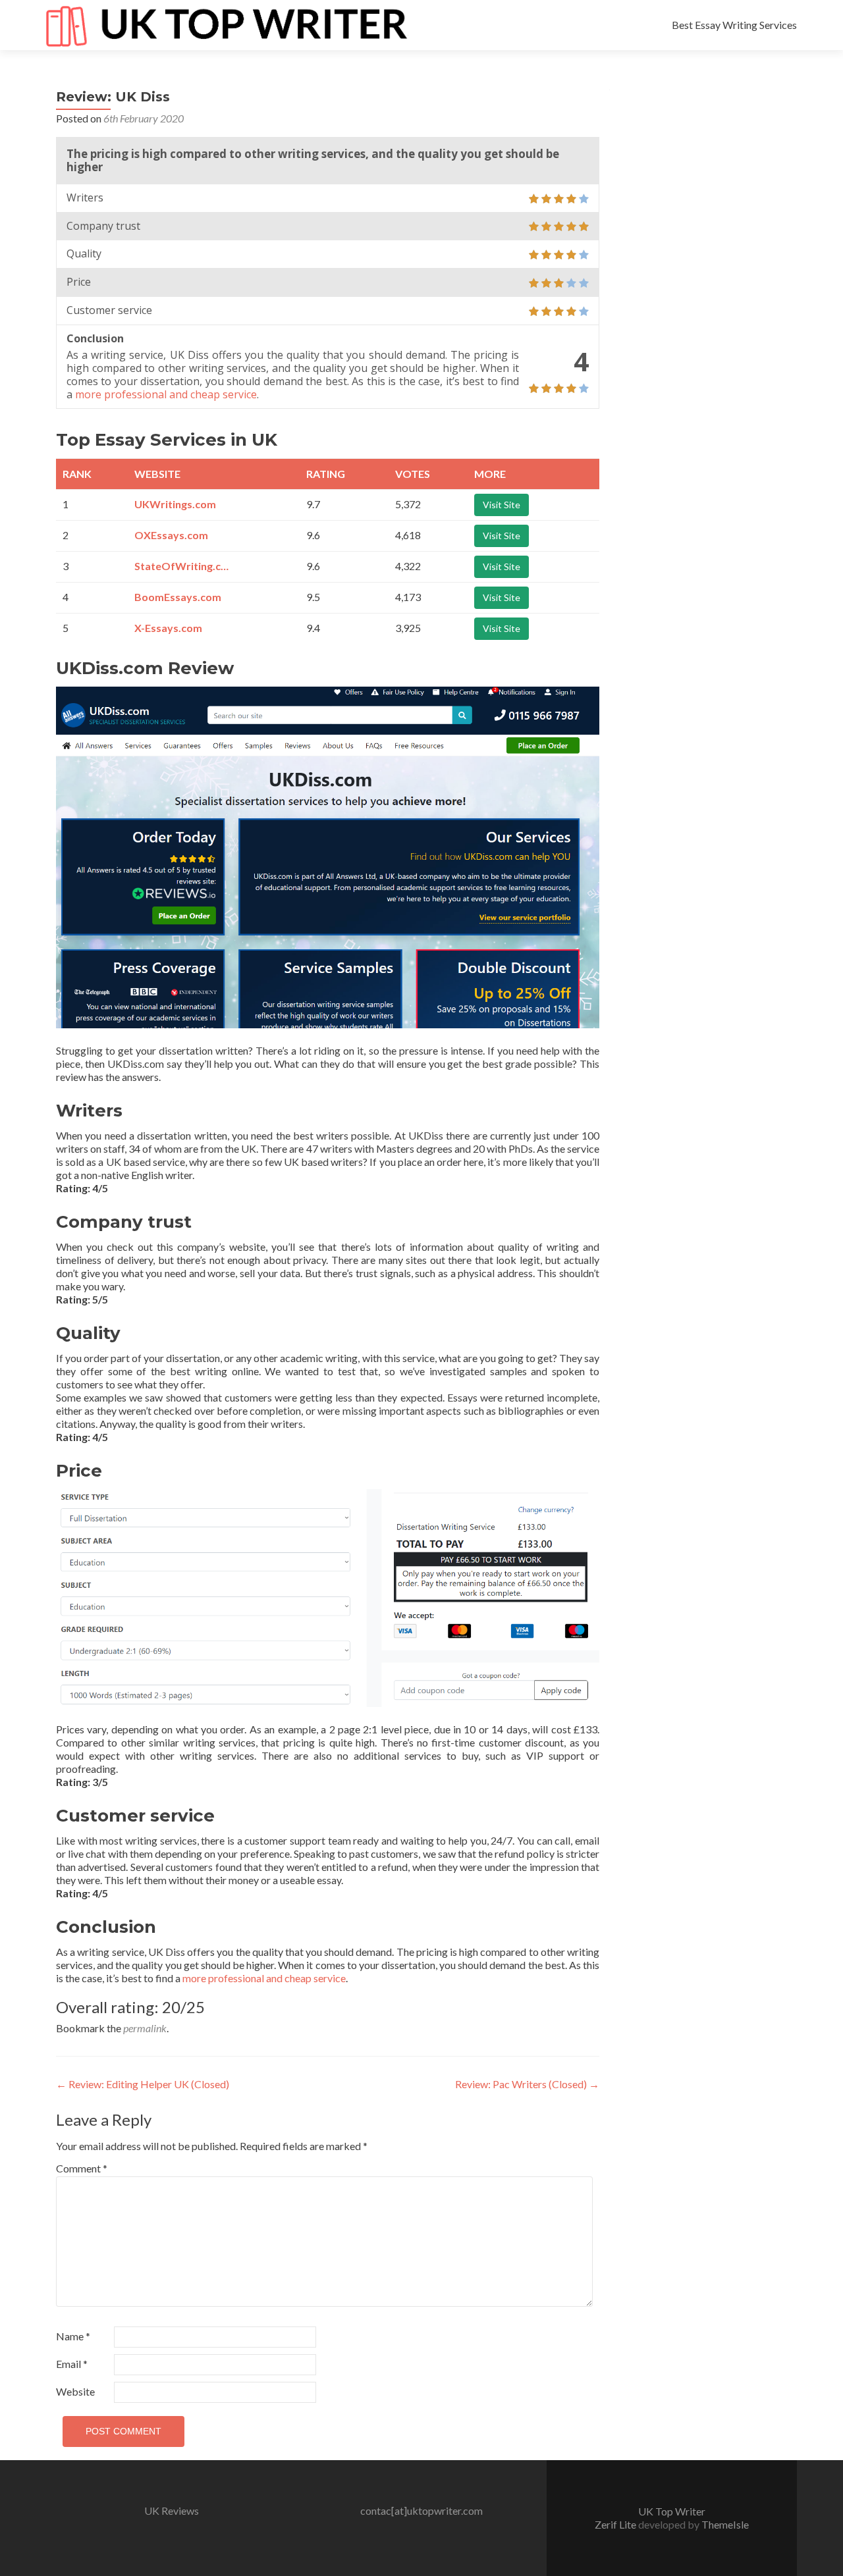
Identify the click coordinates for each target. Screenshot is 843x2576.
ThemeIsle (725, 2524)
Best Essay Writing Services (734, 25)
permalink (145, 2028)
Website (75, 2391)
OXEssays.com (171, 535)
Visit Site (502, 505)
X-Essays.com (168, 628)
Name (73, 2336)
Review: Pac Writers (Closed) (527, 2084)
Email (72, 2364)
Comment (82, 2168)
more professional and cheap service (166, 394)
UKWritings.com (175, 504)
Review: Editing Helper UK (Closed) (143, 2084)
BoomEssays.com (178, 597)
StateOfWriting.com (184, 566)
